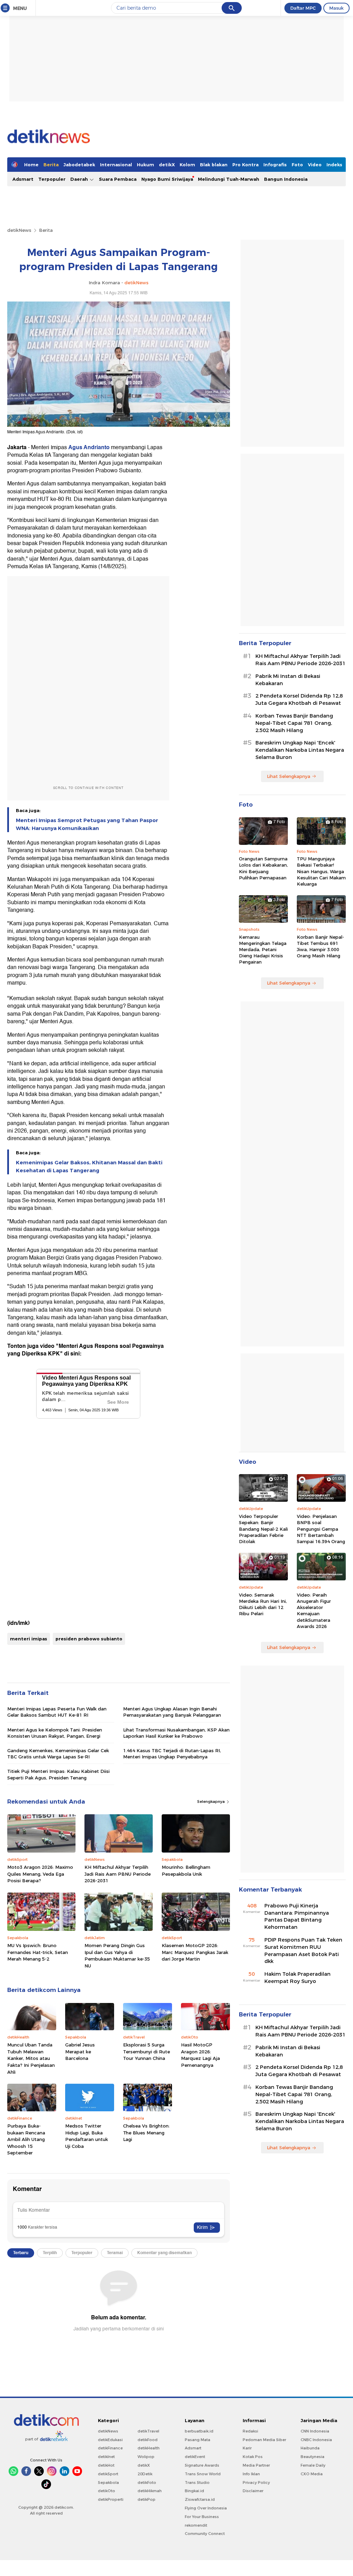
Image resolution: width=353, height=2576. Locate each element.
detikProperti (111, 2499)
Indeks (334, 165)
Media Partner (256, 2465)
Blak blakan (214, 165)
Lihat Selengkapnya (289, 776)
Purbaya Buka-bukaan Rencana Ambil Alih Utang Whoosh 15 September (26, 2139)
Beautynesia (312, 2457)
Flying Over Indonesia (206, 2508)
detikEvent (195, 2457)
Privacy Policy (256, 2483)
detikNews (19, 230)
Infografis (275, 165)
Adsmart (23, 179)
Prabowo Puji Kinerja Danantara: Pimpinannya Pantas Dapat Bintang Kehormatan (297, 1916)
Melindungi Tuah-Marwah (229, 179)
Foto (297, 165)
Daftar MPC (303, 8)
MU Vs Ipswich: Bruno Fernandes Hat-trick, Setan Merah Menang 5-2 (38, 1952)
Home (31, 165)
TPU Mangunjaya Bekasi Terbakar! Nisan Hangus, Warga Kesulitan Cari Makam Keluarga (321, 871)
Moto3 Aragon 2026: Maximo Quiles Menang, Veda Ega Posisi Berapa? (40, 1874)
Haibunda (310, 2448)
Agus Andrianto (89, 447)
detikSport (108, 2474)
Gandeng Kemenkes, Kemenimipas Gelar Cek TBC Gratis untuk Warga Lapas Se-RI (58, 1754)
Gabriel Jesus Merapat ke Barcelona (80, 2051)
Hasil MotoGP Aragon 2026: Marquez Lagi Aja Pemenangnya (200, 2055)
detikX (167, 165)
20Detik (145, 2474)
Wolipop (146, 2457)
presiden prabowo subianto (89, 1639)
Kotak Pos (253, 2457)
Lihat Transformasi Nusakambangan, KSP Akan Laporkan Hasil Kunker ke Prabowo (176, 1733)
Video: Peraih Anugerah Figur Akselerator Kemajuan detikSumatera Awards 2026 (314, 1611)
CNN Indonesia (315, 2431)
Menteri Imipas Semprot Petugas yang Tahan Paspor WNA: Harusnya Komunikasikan (87, 824)
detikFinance (110, 2448)
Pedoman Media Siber (264, 2440)
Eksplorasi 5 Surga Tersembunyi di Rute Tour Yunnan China (147, 2051)
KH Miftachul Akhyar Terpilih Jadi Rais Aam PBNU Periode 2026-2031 (118, 1874)
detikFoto (147, 2483)
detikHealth (149, 2448)
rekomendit (196, 2525)
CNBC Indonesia (316, 2440)
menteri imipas (29, 1639)
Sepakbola (108, 2483)
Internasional (116, 165)
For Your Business (202, 2517)
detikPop (147, 2499)
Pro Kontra (245, 165)
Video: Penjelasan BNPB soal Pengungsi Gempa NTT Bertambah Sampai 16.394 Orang (321, 1529)
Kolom (187, 165)
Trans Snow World (203, 2474)
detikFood (148, 2440)
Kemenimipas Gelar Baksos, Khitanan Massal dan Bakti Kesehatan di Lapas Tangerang (89, 1166)
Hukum (145, 165)
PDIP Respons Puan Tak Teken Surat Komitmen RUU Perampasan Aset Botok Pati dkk (303, 1951)
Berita (51, 165)
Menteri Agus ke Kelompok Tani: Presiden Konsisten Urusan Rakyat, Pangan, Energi (55, 1733)
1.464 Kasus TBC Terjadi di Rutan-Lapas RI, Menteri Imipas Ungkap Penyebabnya (172, 1754)
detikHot (106, 2465)
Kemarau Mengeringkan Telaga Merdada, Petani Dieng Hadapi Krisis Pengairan (263, 950)
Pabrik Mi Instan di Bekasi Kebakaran (288, 680)
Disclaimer (253, 2491)
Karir (247, 2448)
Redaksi (250, 2431)
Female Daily (313, 2465)
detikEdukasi (110, 2440)
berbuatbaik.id (199, 2431)
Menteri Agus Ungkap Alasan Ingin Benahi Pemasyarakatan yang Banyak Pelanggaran (172, 1712)
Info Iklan (251, 2474)
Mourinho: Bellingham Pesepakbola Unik (186, 1871)
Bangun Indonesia (286, 179)
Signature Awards (202, 2465)
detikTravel (148, 2431)
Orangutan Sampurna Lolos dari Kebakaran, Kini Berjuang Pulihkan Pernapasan (263, 868)
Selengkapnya (211, 1802)
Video (315, 165)
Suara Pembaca (118, 179)
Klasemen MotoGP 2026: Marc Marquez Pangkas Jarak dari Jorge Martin (195, 1952)
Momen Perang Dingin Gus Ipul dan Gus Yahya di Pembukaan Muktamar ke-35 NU (117, 1956)
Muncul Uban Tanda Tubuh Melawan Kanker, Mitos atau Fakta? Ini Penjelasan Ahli (31, 2058)
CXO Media (312, 2474)
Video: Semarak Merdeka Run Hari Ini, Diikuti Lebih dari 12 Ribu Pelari (263, 1604)
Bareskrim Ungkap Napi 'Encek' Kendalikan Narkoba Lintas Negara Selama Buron (300, 750)
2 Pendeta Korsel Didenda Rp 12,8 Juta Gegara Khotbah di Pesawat (299, 699)
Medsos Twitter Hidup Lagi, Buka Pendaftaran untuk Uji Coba (87, 2136)
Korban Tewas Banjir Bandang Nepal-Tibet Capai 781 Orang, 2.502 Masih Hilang (294, 723)
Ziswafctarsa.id (200, 2499)
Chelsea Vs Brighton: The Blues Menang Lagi (146, 2133)
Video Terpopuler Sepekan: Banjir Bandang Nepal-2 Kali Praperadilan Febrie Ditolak (263, 1529)
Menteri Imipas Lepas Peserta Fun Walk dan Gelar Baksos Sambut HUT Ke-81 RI (57, 1712)
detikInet (106, 2457)
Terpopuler (52, 179)
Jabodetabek (79, 165)
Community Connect (205, 2534)
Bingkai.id (194, 2491)
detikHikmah (150, 2491)
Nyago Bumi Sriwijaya (167, 179)
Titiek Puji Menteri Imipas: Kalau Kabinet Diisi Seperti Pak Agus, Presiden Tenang (58, 1774)
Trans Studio (197, 2483)
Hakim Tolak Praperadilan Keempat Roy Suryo (297, 1978)
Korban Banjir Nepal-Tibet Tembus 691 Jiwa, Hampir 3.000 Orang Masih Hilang (320, 946)
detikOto (107, 2491)
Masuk (336, 8)
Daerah (80, 179)
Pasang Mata (198, 2440)
